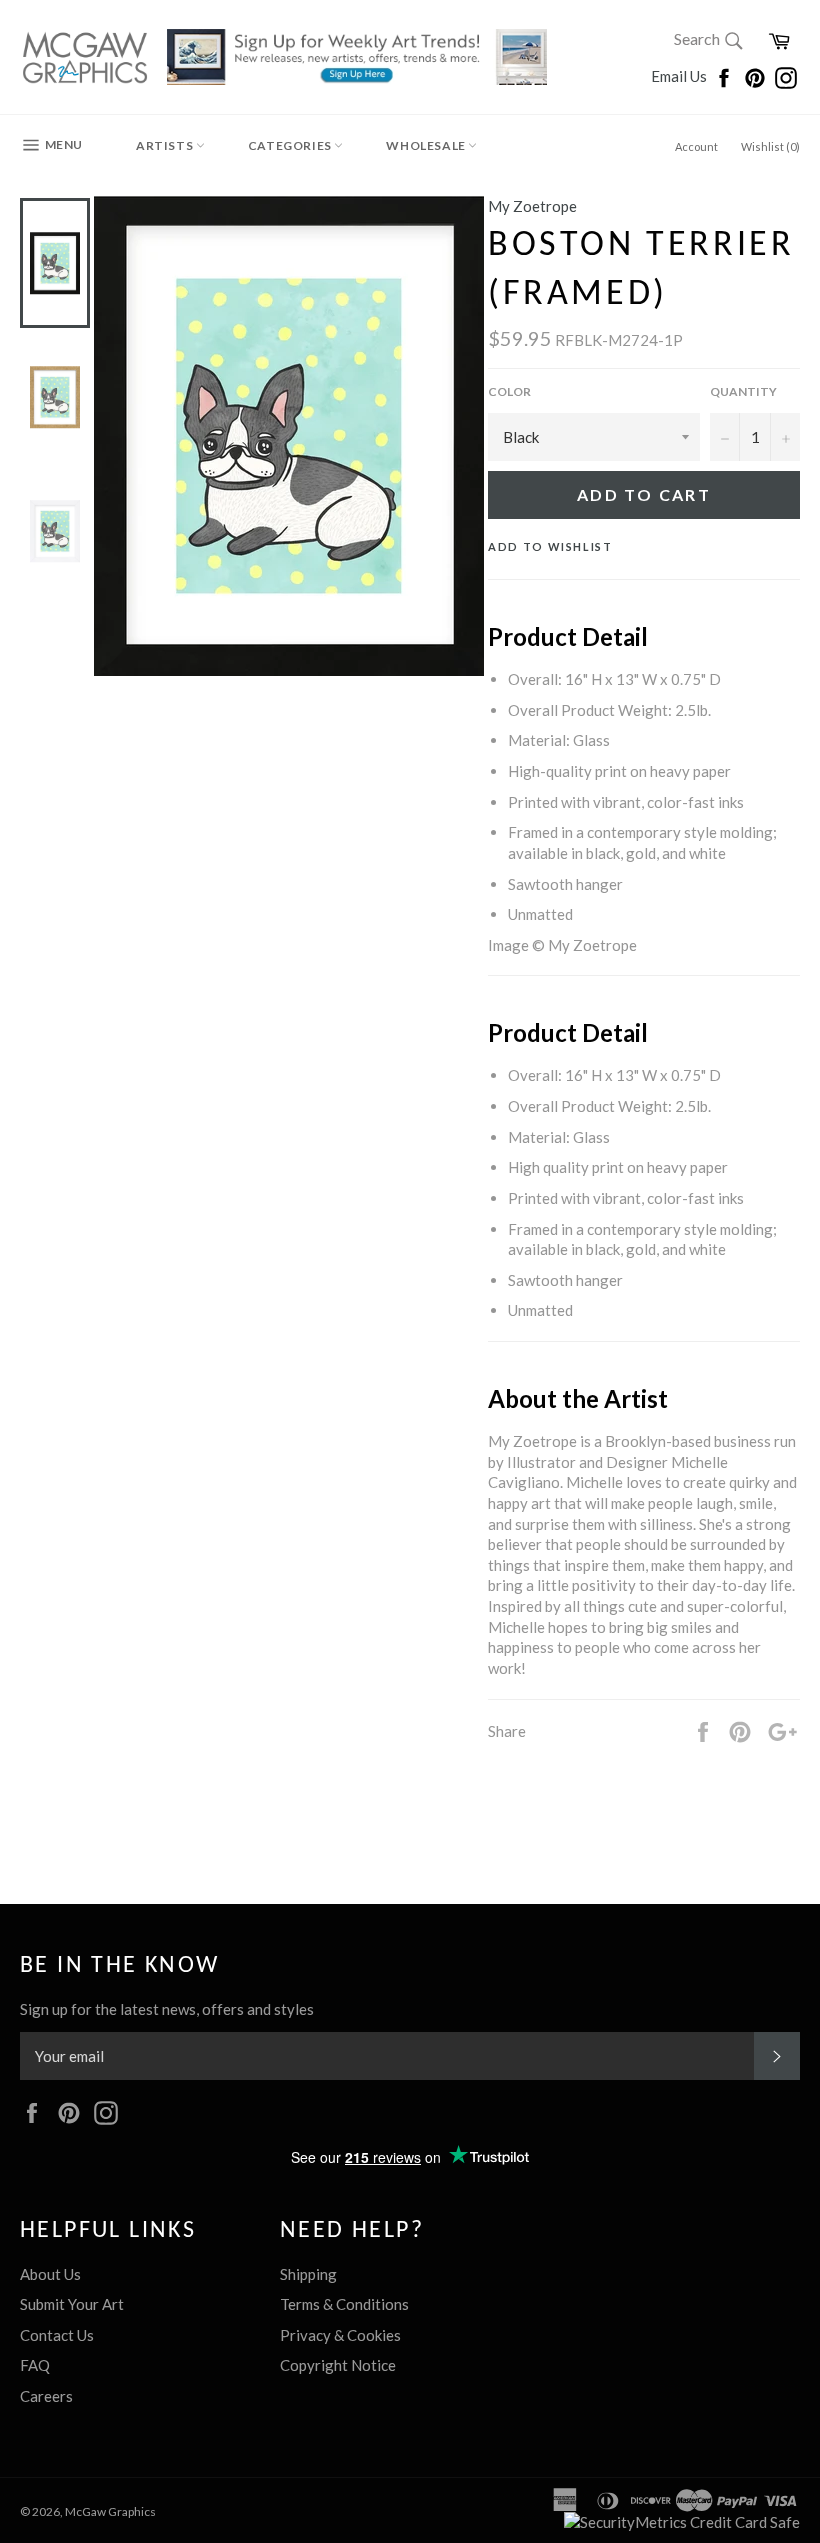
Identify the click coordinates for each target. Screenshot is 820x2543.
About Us (50, 2274)
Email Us (680, 76)
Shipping (308, 2274)
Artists (166, 145)
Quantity (743, 391)
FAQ (35, 2365)
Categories (291, 145)
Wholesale (427, 145)
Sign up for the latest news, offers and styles (167, 2009)
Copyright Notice (338, 2365)
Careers (46, 2396)
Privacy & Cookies (340, 2335)
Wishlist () (770, 146)
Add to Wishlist (550, 546)
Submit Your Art (72, 2304)
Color (509, 391)
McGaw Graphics (110, 2511)
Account (696, 146)
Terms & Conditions (344, 2304)
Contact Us (57, 2335)
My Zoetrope (532, 206)
